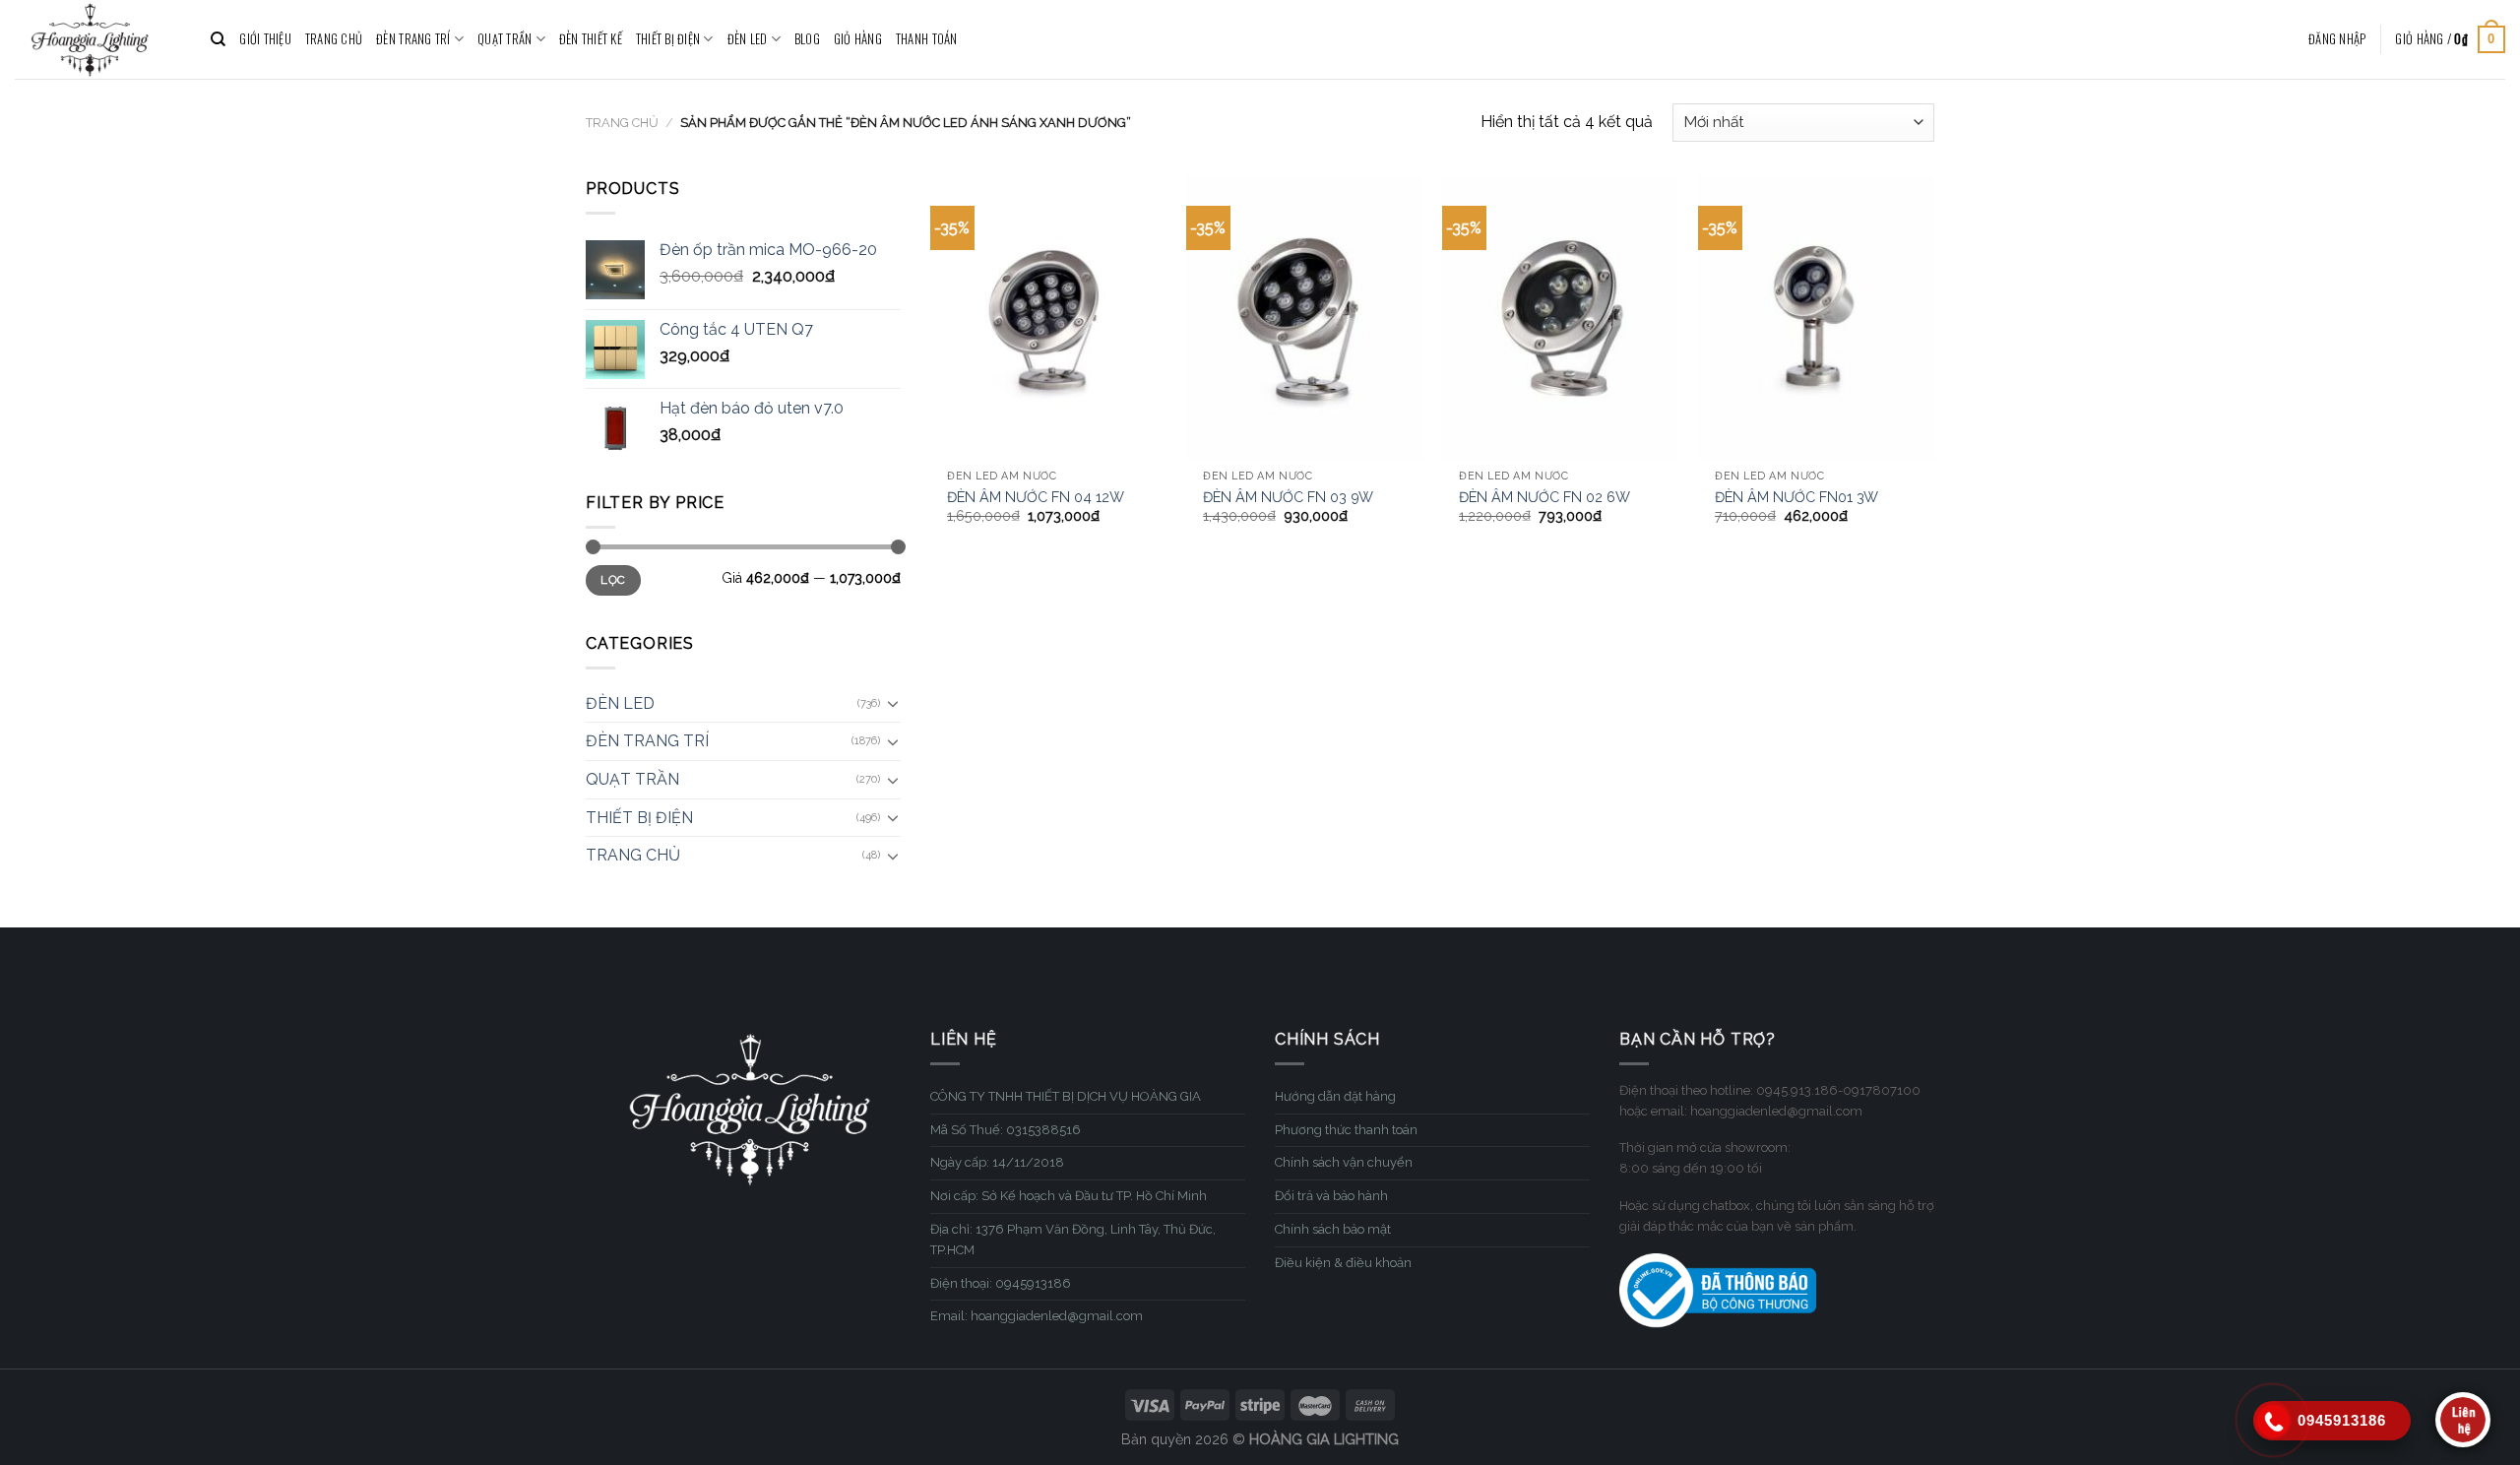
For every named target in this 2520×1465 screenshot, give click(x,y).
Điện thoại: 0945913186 (1001, 1283)
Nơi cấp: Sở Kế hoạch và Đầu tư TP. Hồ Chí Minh (1069, 1196)
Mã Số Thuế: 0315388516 (1006, 1130)
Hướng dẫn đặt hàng (1335, 1096)
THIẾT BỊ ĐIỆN (668, 39)
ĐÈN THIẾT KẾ (591, 39)
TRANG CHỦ (334, 39)
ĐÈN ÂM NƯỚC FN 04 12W (1036, 497)
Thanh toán (927, 39)
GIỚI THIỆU (265, 39)
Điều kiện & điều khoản (1343, 1263)
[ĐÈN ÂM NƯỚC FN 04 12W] (1048, 318)
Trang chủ (622, 123)
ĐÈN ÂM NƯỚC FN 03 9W (1288, 497)
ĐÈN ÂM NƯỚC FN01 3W (1796, 497)
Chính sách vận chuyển (1344, 1162)
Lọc (613, 580)
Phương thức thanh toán (1346, 1130)
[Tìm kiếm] (218, 39)
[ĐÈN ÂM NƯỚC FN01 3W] (1816, 318)
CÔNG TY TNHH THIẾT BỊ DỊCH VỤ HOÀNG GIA (1066, 1096)
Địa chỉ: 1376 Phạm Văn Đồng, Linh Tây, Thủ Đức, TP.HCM (1073, 1240)
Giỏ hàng (858, 39)
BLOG (807, 39)
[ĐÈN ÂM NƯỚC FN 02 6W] (1560, 318)
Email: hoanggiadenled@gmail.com (1037, 1316)
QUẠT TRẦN (504, 39)
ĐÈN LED (748, 39)
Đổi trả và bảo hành (1331, 1196)
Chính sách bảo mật (1333, 1229)
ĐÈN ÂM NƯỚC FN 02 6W (1544, 497)
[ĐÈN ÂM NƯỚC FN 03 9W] (1304, 318)
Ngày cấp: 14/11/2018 (997, 1162)
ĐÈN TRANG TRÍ (413, 39)
